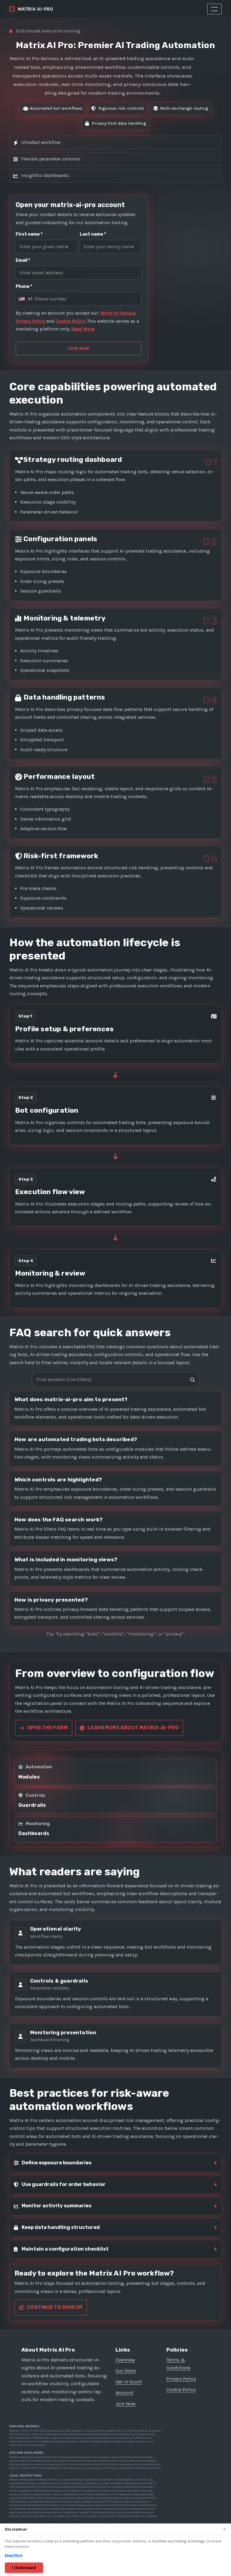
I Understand (24, 2568)
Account (124, 2393)
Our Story (126, 2371)
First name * (29, 234)
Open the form (48, 1728)
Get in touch (129, 2382)
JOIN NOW (79, 348)
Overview (125, 2360)
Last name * (93, 234)
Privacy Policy (30, 321)
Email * (23, 260)
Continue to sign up (55, 2307)
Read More (83, 329)
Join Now (126, 2404)
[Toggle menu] (214, 9)
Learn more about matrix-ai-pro (133, 1728)
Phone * (24, 287)
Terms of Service (117, 313)
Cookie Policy (70, 321)
